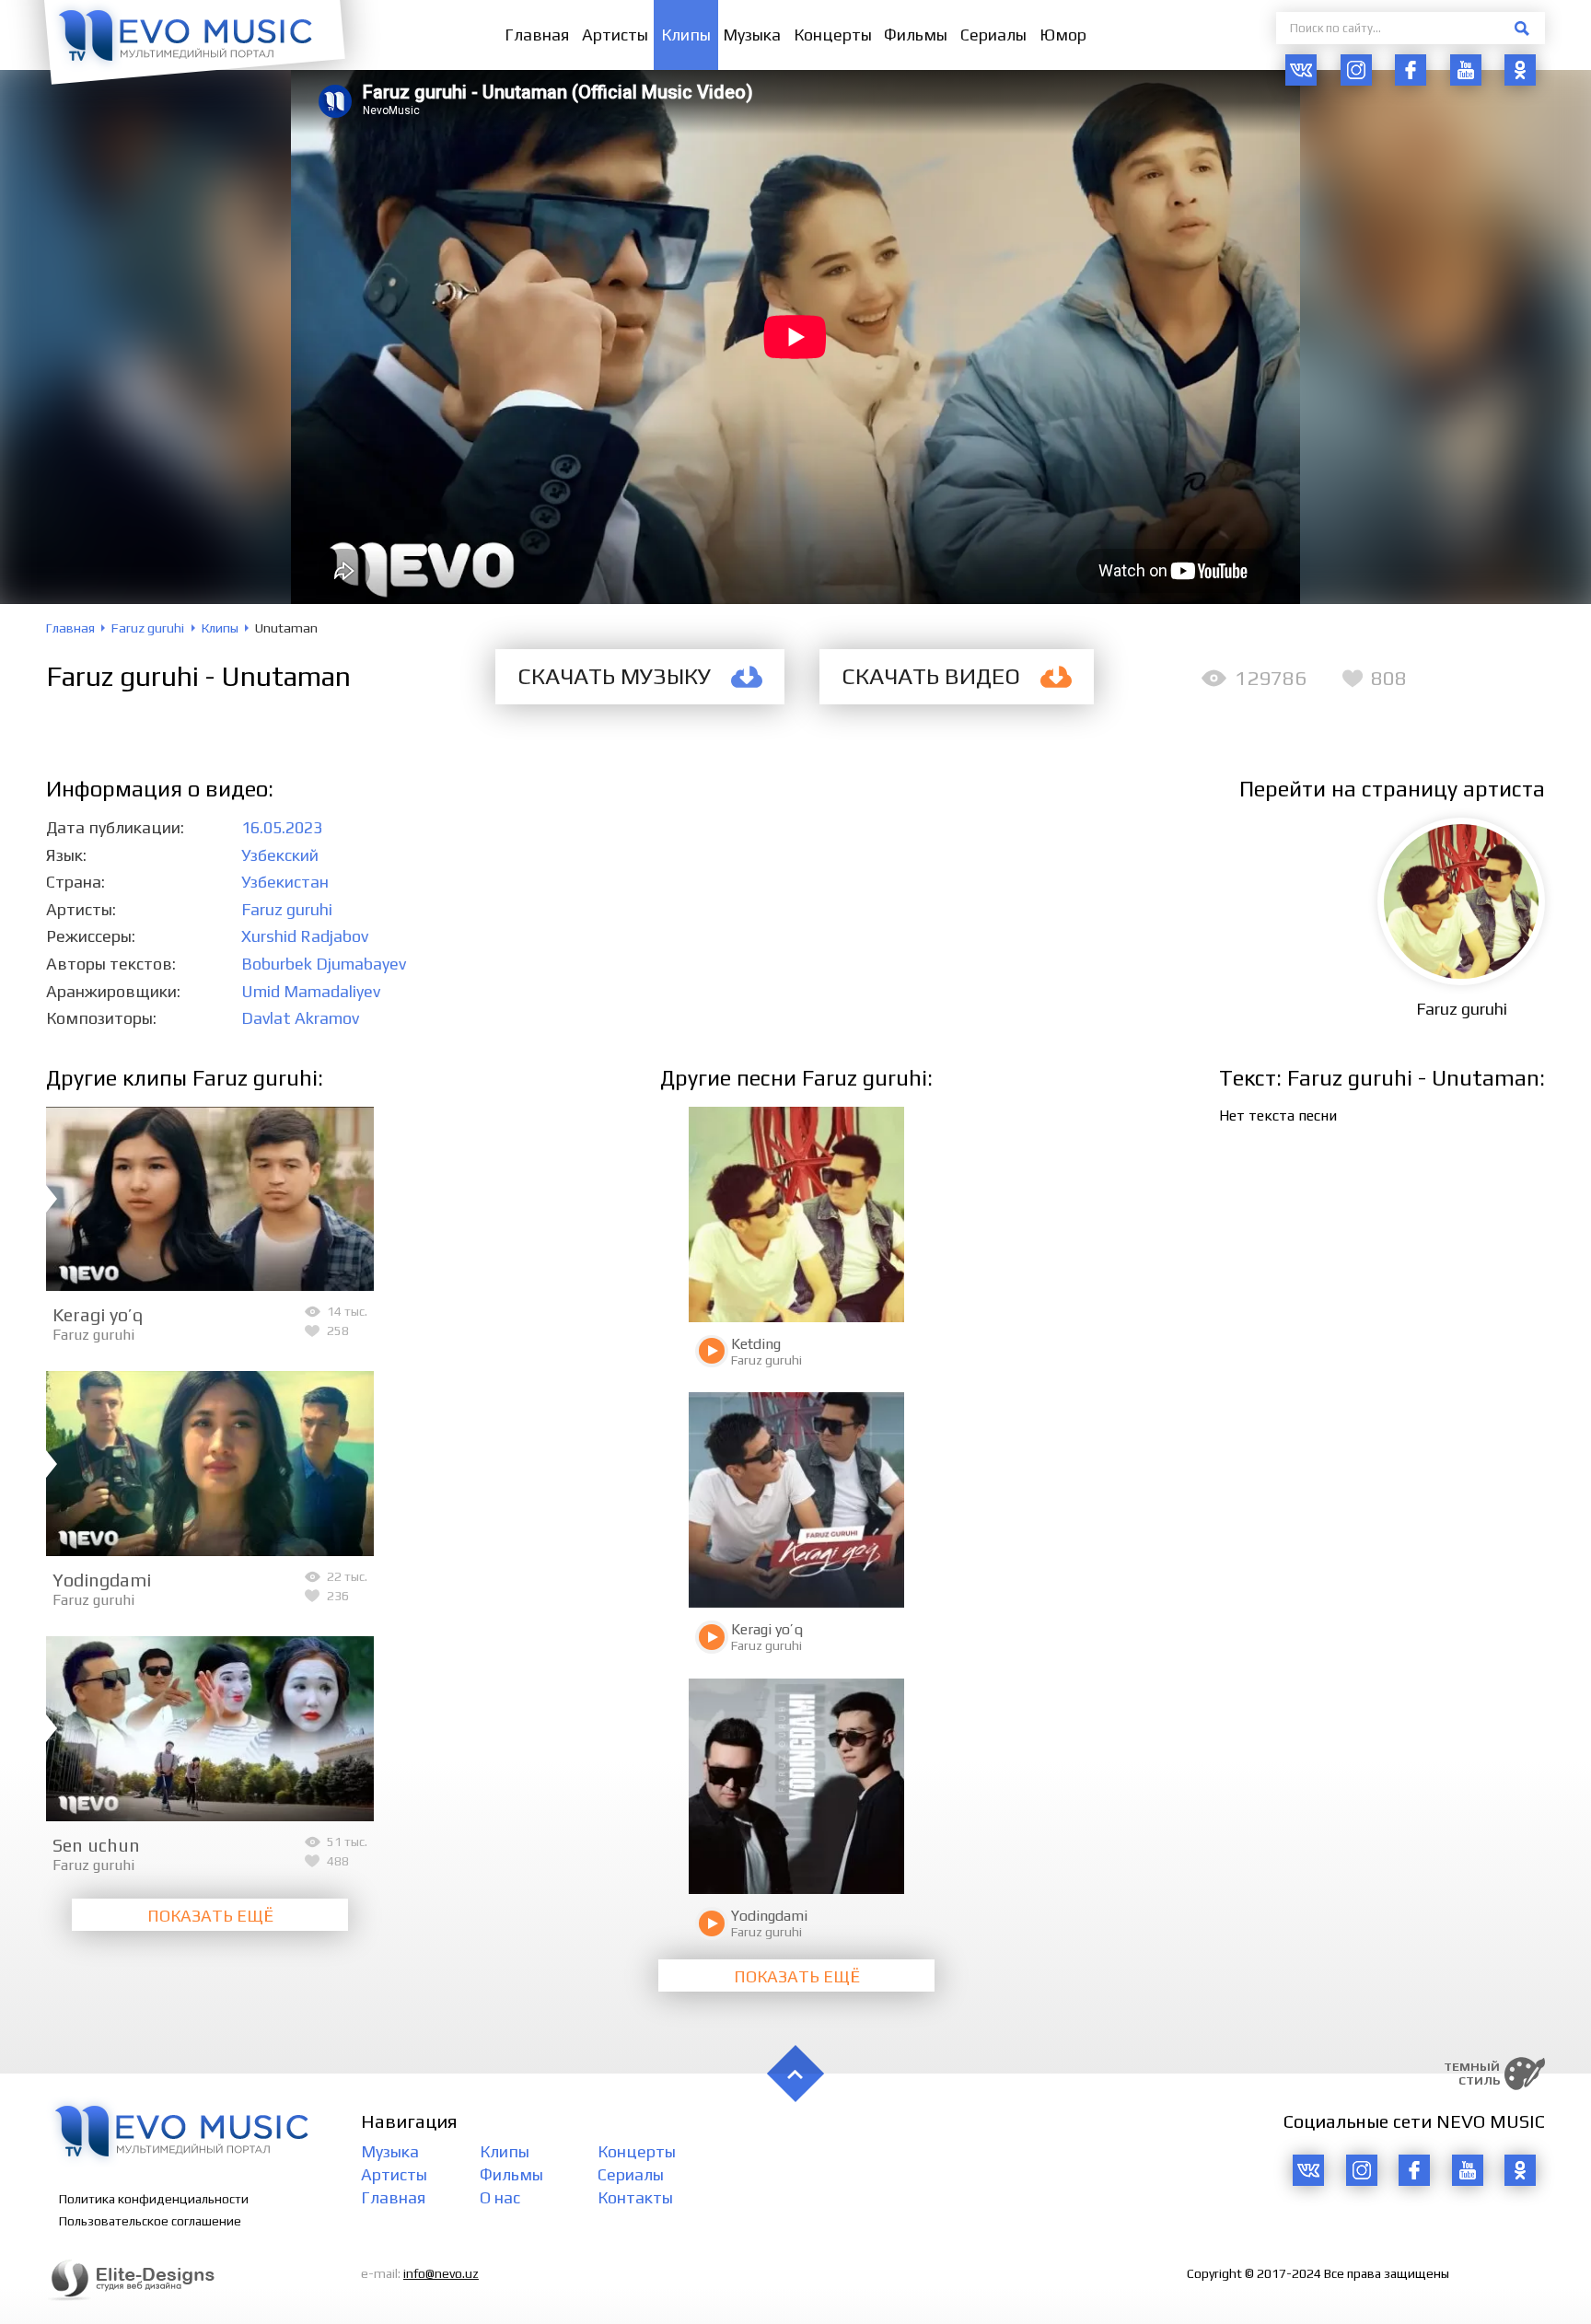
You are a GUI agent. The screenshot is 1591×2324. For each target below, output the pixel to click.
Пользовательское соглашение (150, 2221)
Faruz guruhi (287, 909)
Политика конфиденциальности (154, 2199)
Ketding (756, 1344)
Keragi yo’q (98, 1314)
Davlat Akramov (300, 1018)
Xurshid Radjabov (305, 936)
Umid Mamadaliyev (311, 991)
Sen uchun (96, 1845)
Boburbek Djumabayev (324, 964)
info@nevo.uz (441, 2273)
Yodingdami (102, 1580)
